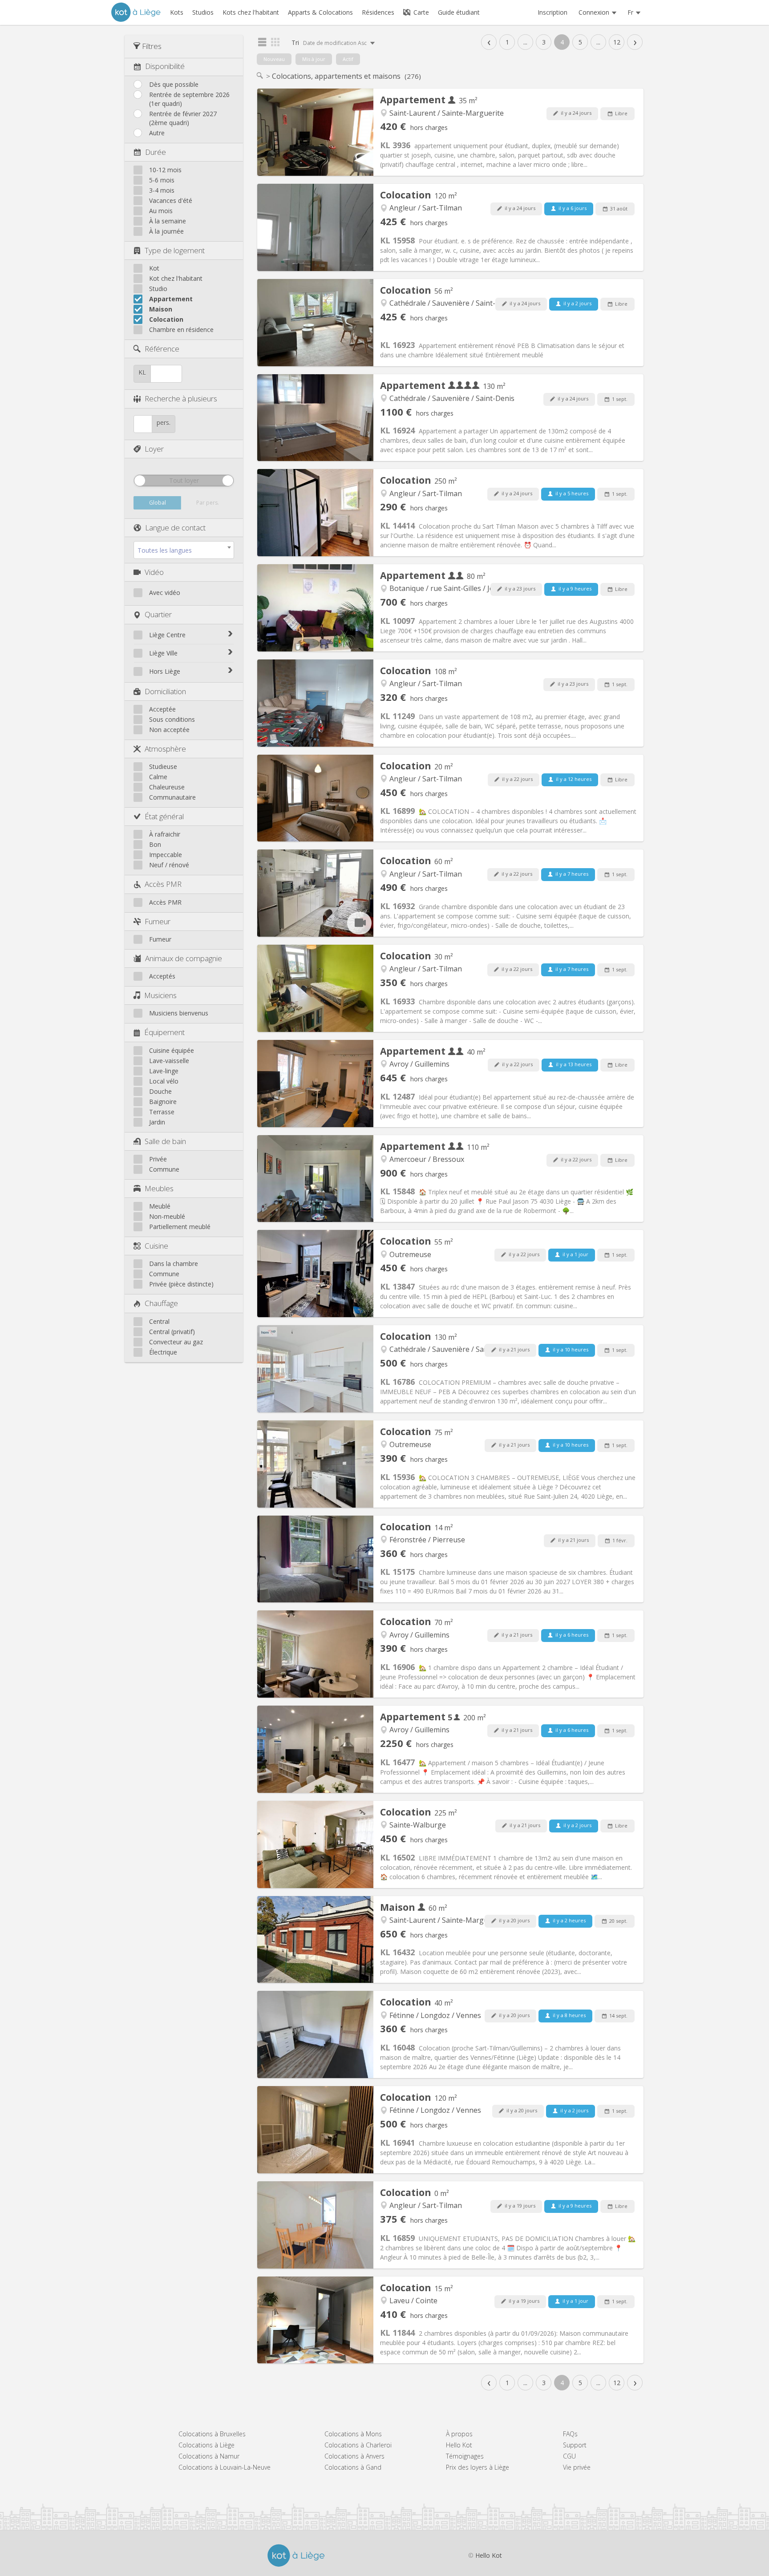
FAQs (570, 2434)
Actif (348, 59)
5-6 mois (162, 180)
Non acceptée (169, 730)
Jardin (157, 1122)
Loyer (154, 449)
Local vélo (164, 1081)
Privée (158, 1159)
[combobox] (184, 550)
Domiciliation (165, 691)
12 (617, 42)
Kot (154, 268)
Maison (161, 309)
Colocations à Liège (206, 2445)
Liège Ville (163, 653)
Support (575, 2445)
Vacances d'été (171, 200)
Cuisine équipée (172, 1050)
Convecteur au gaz (176, 1342)
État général (164, 816)
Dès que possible (174, 84)
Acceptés (162, 976)
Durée (156, 152)
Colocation (166, 319)
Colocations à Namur (209, 2456)
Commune (164, 1169)
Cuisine (156, 1246)
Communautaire (172, 797)
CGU (569, 2456)
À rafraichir (165, 834)
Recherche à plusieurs (181, 398)
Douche (160, 1091)
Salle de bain (165, 1141)
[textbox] (184, 550)
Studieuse (163, 766)
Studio (158, 289)
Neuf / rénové (169, 865)
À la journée (166, 231)
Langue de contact (175, 528)
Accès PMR (163, 884)
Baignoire (163, 1102)
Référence (162, 349)
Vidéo (154, 572)
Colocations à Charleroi (358, 2445)
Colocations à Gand (353, 2467)
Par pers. (208, 503)
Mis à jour (314, 59)
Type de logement (175, 250)
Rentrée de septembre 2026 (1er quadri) (189, 99)
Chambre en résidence (181, 330)
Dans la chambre (174, 1264)
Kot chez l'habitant (176, 278)
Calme (158, 777)
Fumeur (158, 921)
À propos (459, 2434)
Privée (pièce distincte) (181, 1284)
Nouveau (274, 59)
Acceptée (162, 709)
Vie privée (577, 2467)
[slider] (140, 481)
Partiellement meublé (180, 1227)
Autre (157, 133)
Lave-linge (164, 1071)
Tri (330, 42)
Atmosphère (165, 749)
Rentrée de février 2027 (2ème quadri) (183, 118)
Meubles (159, 1188)
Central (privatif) (172, 1332)
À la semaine (168, 221)
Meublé (160, 1206)
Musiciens (160, 995)
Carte (420, 12)
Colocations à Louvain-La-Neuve (225, 2467)
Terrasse (162, 1112)
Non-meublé (167, 1216)
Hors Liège (165, 671)
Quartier (158, 614)
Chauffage (161, 1303)
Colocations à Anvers (354, 2456)
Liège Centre (167, 635)
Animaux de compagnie (184, 958)
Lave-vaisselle (169, 1061)
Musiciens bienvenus (179, 1013)
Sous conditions (172, 719)
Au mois (161, 211)
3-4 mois (162, 190)
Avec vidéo (165, 592)
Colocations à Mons (353, 2434)
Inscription (552, 12)
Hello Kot (459, 2445)
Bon (155, 844)
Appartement (171, 299)
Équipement (164, 1032)
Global (158, 503)
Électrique (163, 1352)
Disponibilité (165, 66)
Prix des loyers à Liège (478, 2467)
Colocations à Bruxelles (212, 2434)
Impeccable (166, 855)
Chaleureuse (167, 787)
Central (159, 1321)
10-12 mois (165, 170)
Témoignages (465, 2456)
